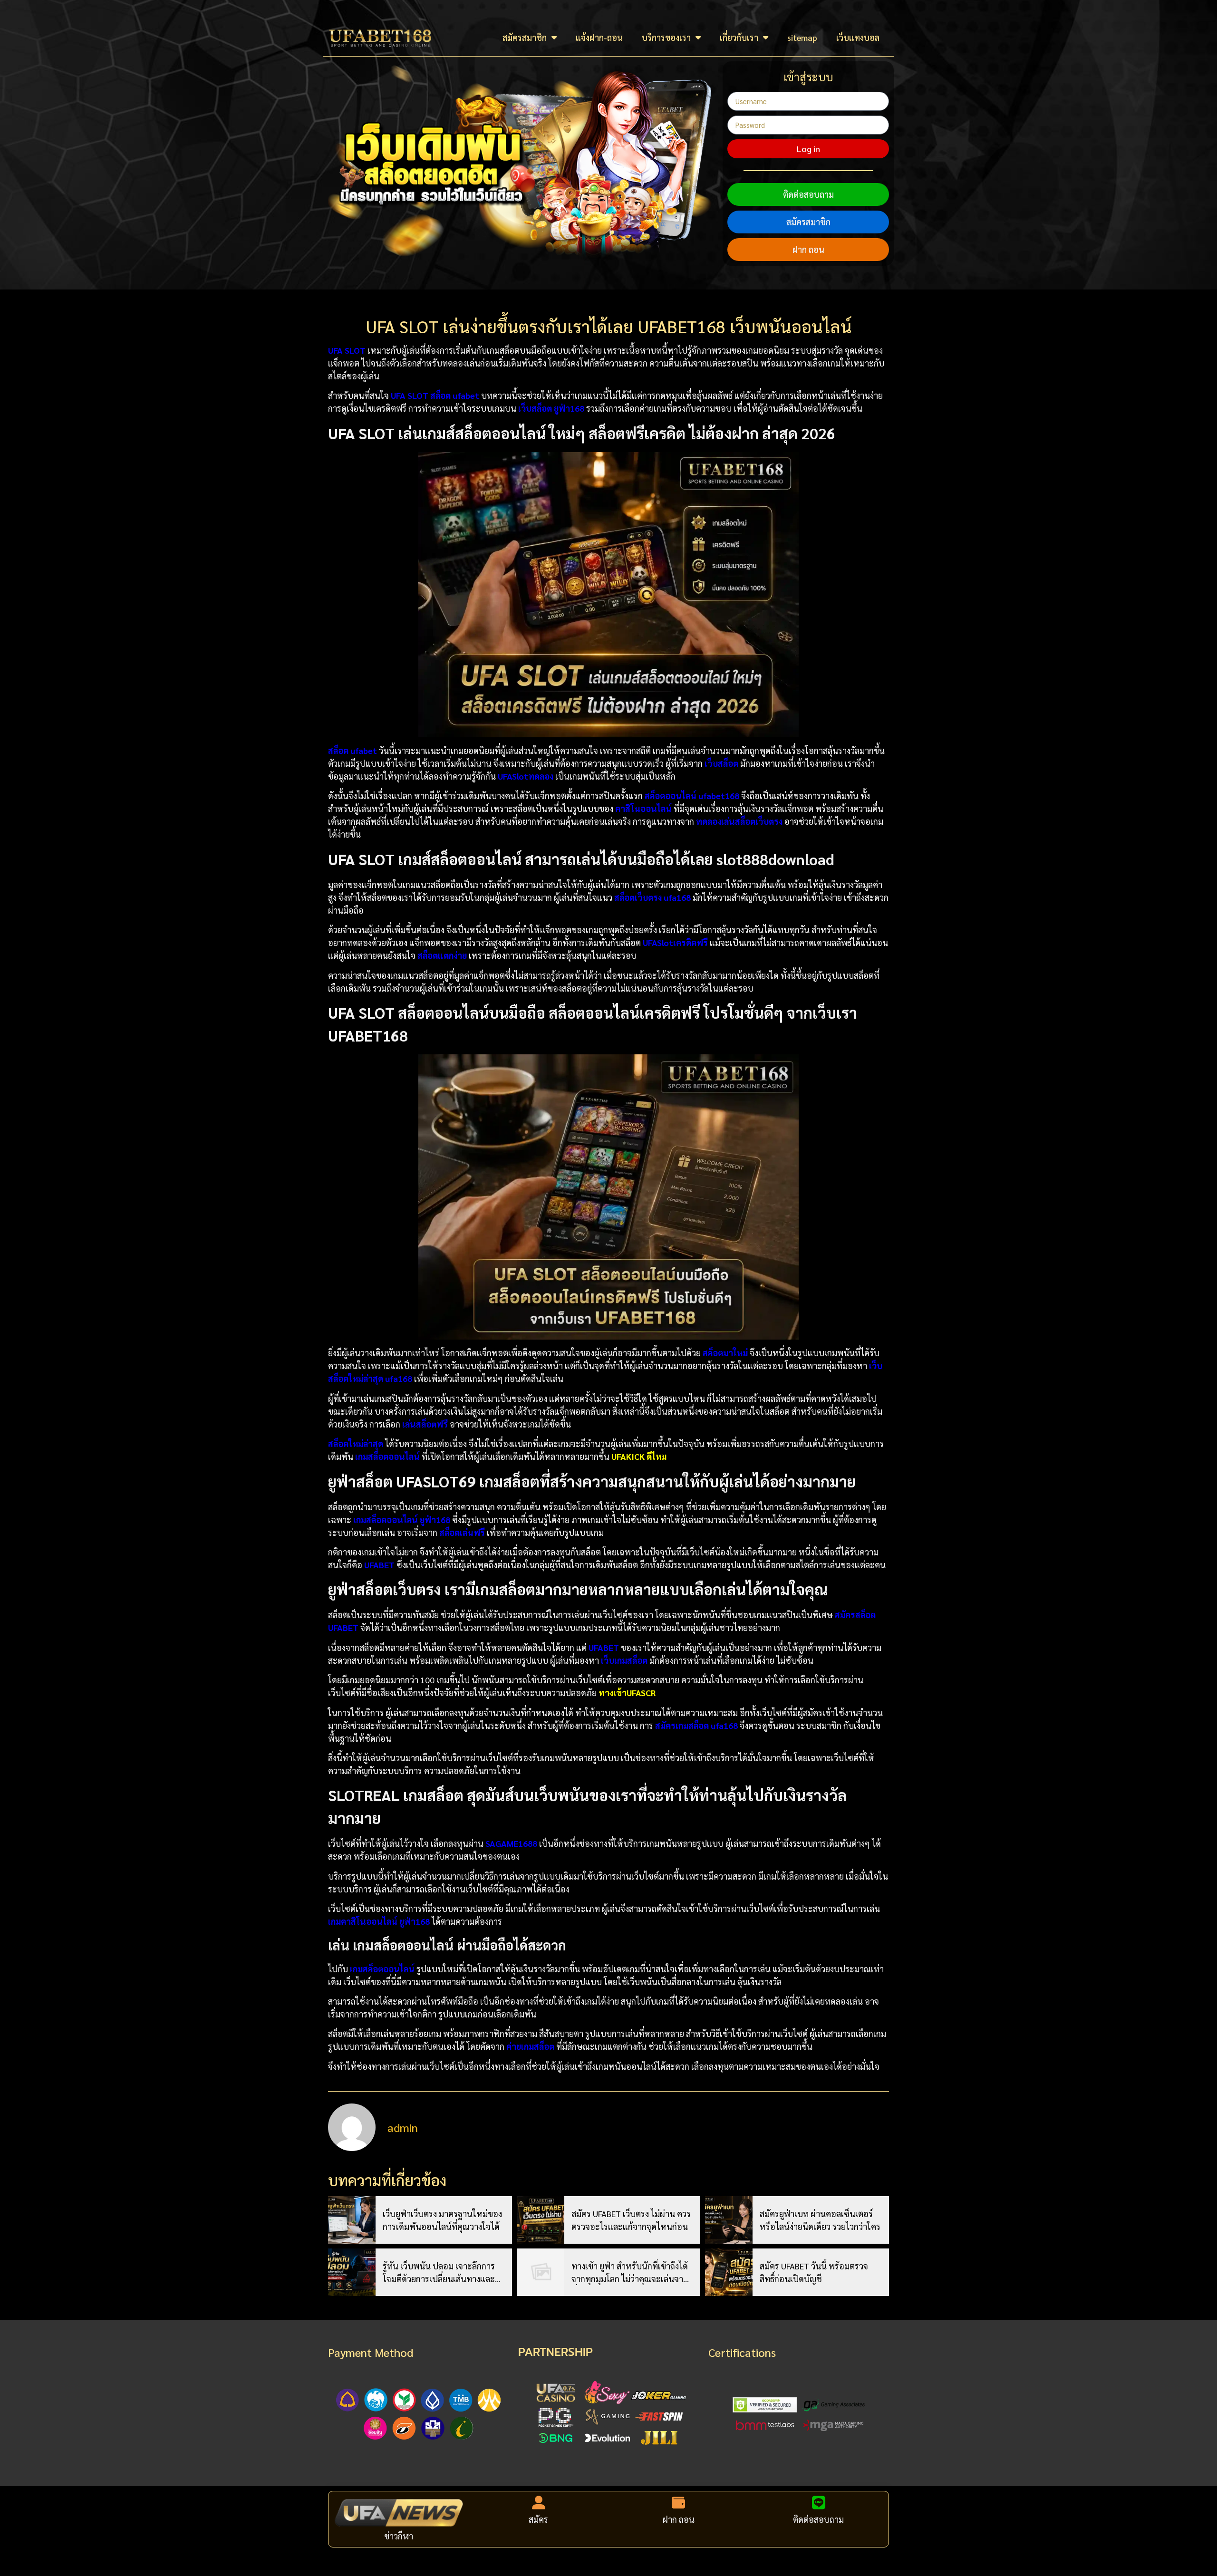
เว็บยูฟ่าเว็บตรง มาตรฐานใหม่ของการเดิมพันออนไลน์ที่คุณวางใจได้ (442, 2220)
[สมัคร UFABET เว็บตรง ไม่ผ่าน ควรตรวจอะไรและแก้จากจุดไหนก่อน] (541, 2220)
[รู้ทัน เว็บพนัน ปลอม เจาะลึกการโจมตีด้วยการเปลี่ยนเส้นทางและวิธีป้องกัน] (352, 2272)
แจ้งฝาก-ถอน (599, 37)
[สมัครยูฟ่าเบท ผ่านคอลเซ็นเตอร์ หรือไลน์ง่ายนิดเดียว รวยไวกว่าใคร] (729, 2220)
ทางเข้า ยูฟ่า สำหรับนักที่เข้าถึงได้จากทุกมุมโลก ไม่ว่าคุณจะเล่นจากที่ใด (630, 2273)
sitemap (802, 37)
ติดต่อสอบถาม (808, 194)
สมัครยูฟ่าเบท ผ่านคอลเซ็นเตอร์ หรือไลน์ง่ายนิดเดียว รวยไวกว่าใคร (820, 2220)
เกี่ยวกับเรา (739, 37)
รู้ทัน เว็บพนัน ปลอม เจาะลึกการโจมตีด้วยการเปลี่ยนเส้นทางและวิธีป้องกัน (443, 2273)
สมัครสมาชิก (525, 37)
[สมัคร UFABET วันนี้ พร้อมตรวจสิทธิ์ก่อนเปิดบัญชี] (729, 2272)
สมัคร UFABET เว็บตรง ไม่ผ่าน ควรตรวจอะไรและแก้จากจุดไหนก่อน (631, 2220)
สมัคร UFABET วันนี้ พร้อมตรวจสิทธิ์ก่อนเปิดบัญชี (814, 2272)
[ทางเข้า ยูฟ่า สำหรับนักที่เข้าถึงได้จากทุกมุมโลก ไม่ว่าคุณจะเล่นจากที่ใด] (541, 2272)
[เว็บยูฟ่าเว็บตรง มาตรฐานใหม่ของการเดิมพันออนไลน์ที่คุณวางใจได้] (352, 2220)
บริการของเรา (666, 37)
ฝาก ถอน (808, 249)
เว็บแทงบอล (858, 37)
